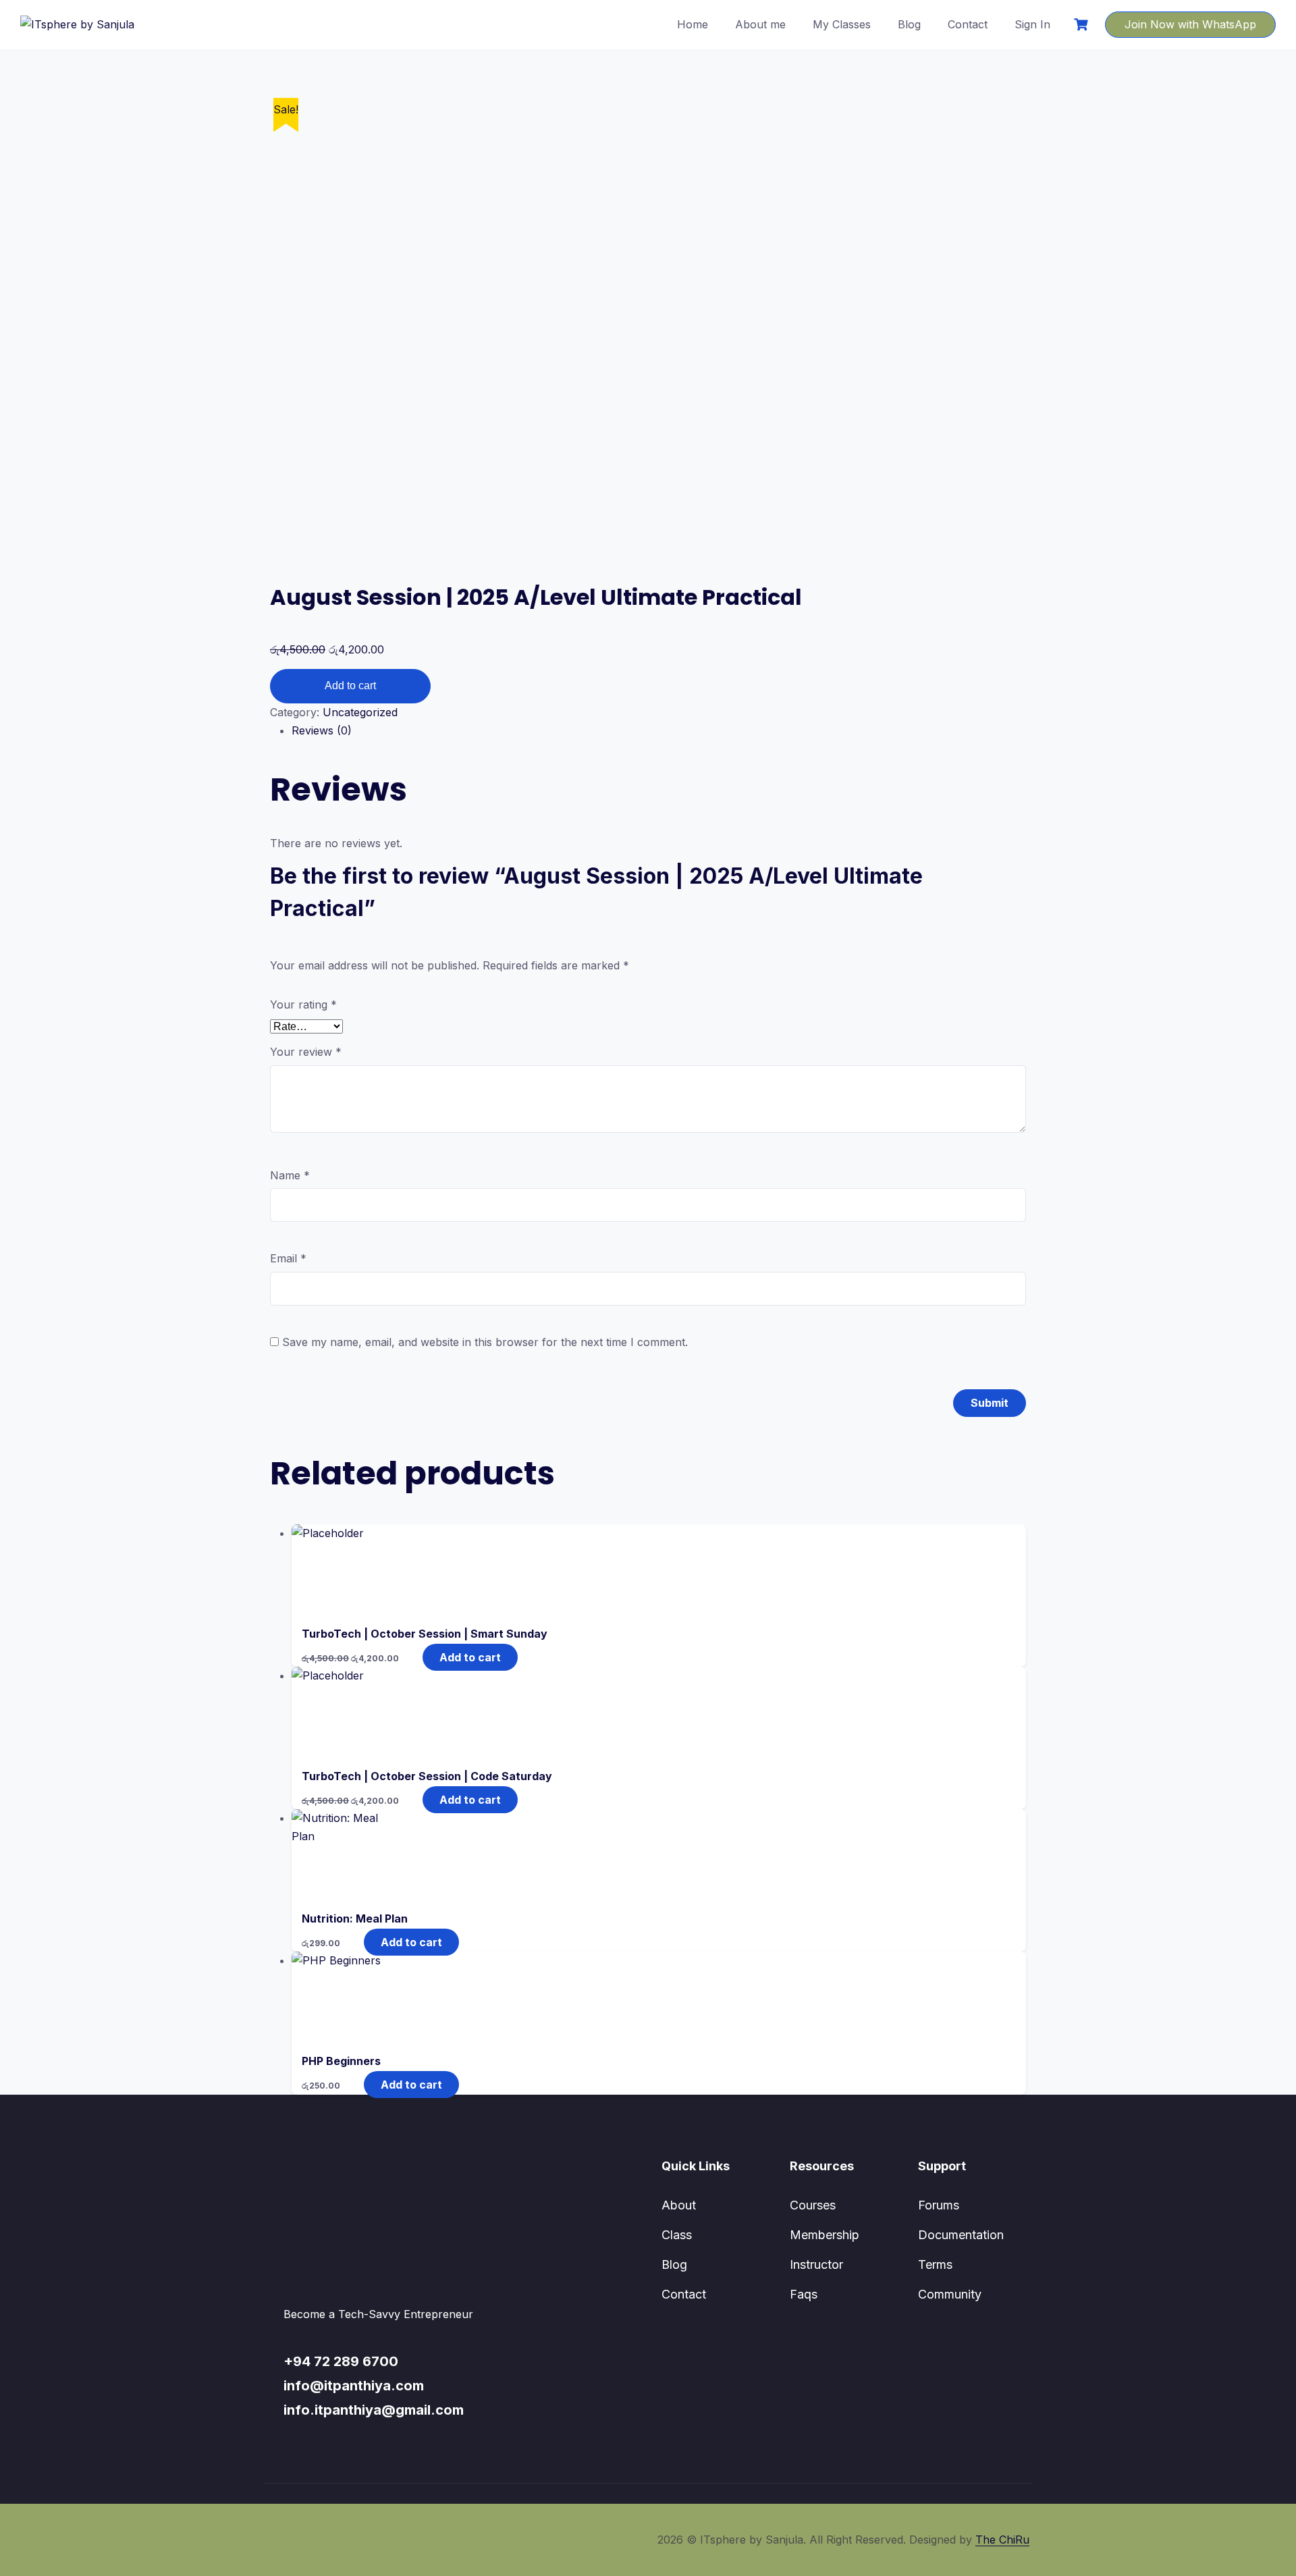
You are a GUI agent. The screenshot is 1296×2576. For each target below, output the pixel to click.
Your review (306, 1052)
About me (760, 24)
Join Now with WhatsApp (1190, 24)
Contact (968, 24)
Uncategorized (360, 712)
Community (950, 2294)
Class (677, 2235)
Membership (825, 2235)
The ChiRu (1002, 2540)
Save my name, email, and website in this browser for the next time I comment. (485, 1342)
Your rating (303, 1004)
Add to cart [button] (470, 1657)
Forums (939, 2205)
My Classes (842, 24)
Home (693, 24)
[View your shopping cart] (1083, 25)
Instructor (816, 2264)
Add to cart (350, 686)
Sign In (1032, 24)
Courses (813, 2205)
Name (290, 1175)
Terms (935, 2264)
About (679, 2205)
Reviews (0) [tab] (322, 730)
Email (288, 1258)
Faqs (804, 2294)
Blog (909, 24)
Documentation (961, 2235)
